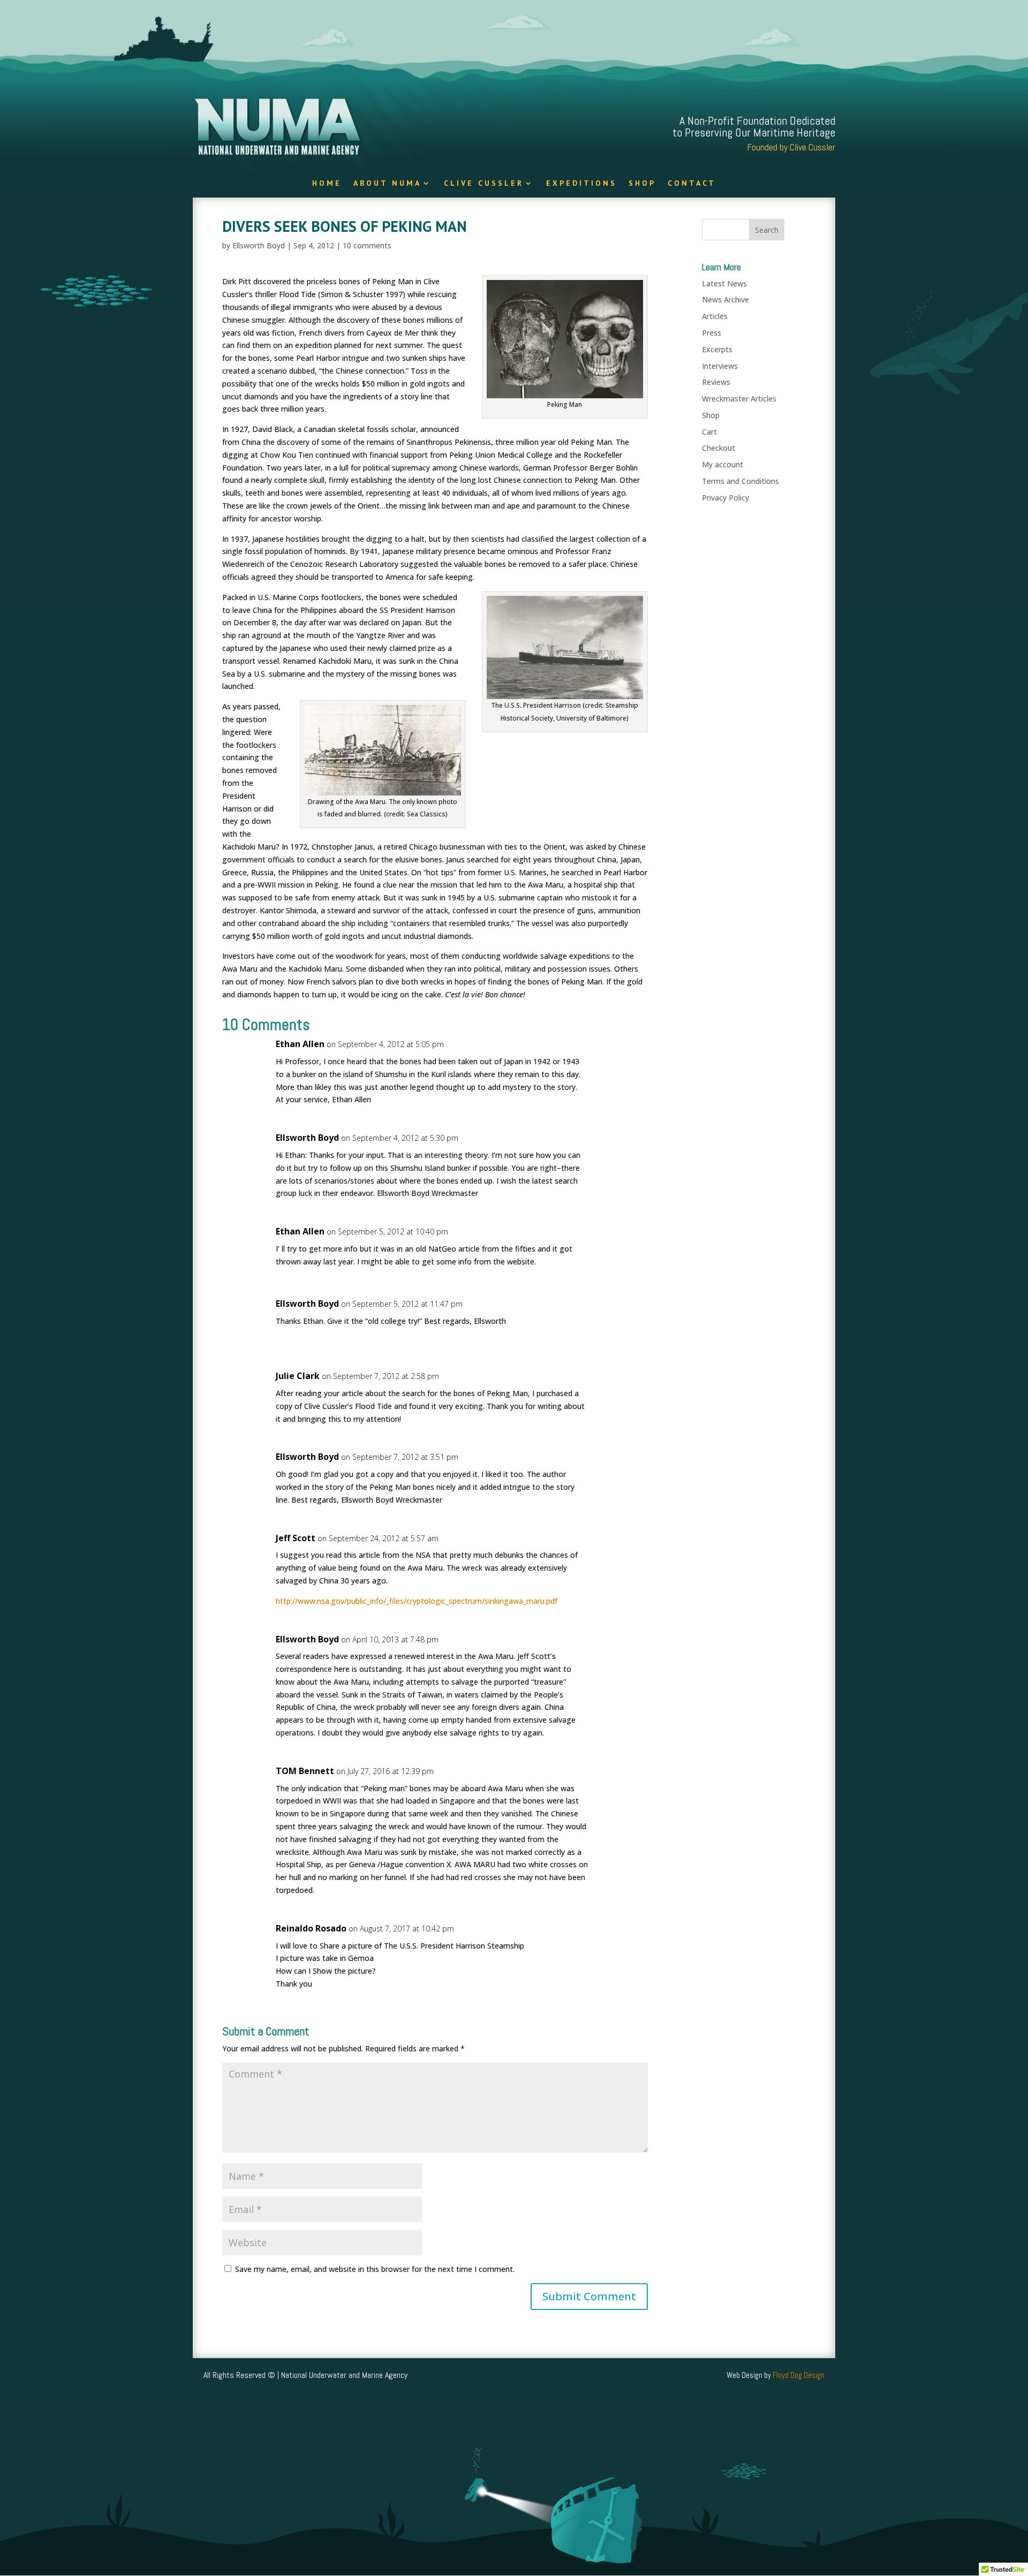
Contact (692, 184)
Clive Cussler (484, 184)
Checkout (719, 448)
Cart (709, 432)
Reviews (716, 382)
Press (712, 333)
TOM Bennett (305, 1771)
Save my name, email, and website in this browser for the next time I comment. (375, 2269)
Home (327, 184)
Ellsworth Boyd (259, 245)
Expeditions (581, 184)
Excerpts (717, 349)
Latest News (724, 283)
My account (723, 464)
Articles (715, 316)
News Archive (725, 300)
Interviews (720, 366)
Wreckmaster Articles (739, 399)
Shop (642, 184)
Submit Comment (589, 2296)
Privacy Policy (725, 498)
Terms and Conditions (740, 481)
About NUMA (387, 184)
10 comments (367, 245)
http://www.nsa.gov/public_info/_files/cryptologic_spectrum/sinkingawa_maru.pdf (417, 1601)
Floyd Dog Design (799, 2375)
